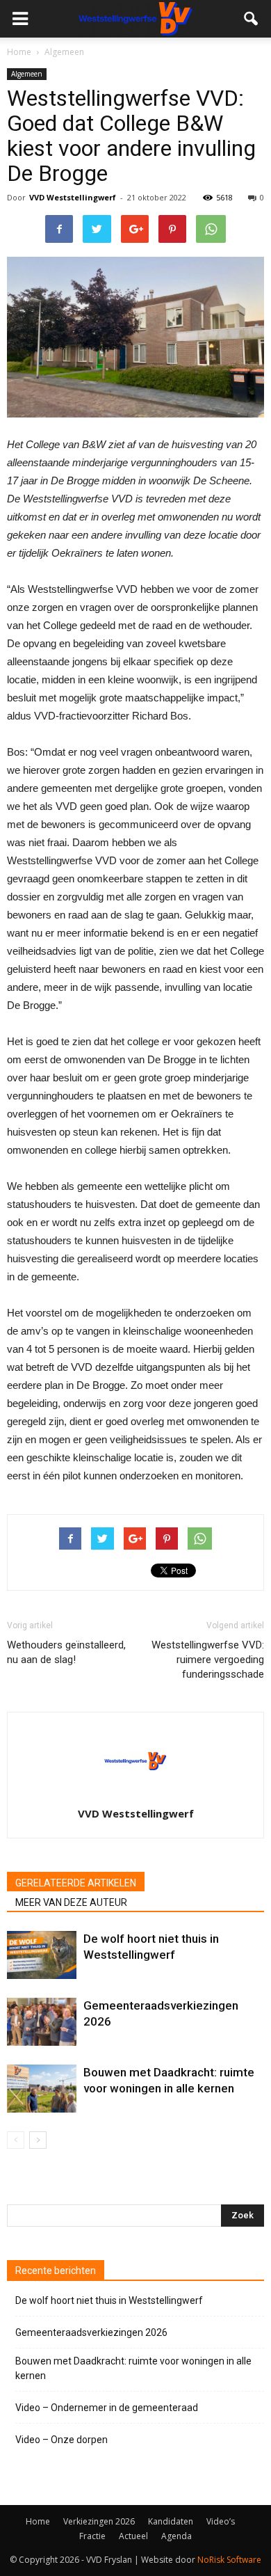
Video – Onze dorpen (61, 2440)
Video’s (221, 2521)
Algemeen (27, 74)
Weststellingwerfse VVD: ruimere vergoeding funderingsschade (208, 1660)
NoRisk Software (229, 2560)
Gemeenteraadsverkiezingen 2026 (91, 2332)
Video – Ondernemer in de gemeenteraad (107, 2408)
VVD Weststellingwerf (73, 197)
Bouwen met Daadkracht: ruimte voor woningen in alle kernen (133, 2368)
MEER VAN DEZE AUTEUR (71, 1902)
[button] (252, 19)
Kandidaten (171, 2521)
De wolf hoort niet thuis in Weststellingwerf (109, 2300)
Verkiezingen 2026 (99, 2521)
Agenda (176, 2536)
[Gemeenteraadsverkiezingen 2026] (42, 2022)
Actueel (133, 2536)
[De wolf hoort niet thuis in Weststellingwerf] (42, 1955)
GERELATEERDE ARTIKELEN (76, 1883)
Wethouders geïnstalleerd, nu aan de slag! (66, 1652)
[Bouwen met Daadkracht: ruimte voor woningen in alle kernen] (42, 2089)
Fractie (92, 2536)
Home (19, 52)
